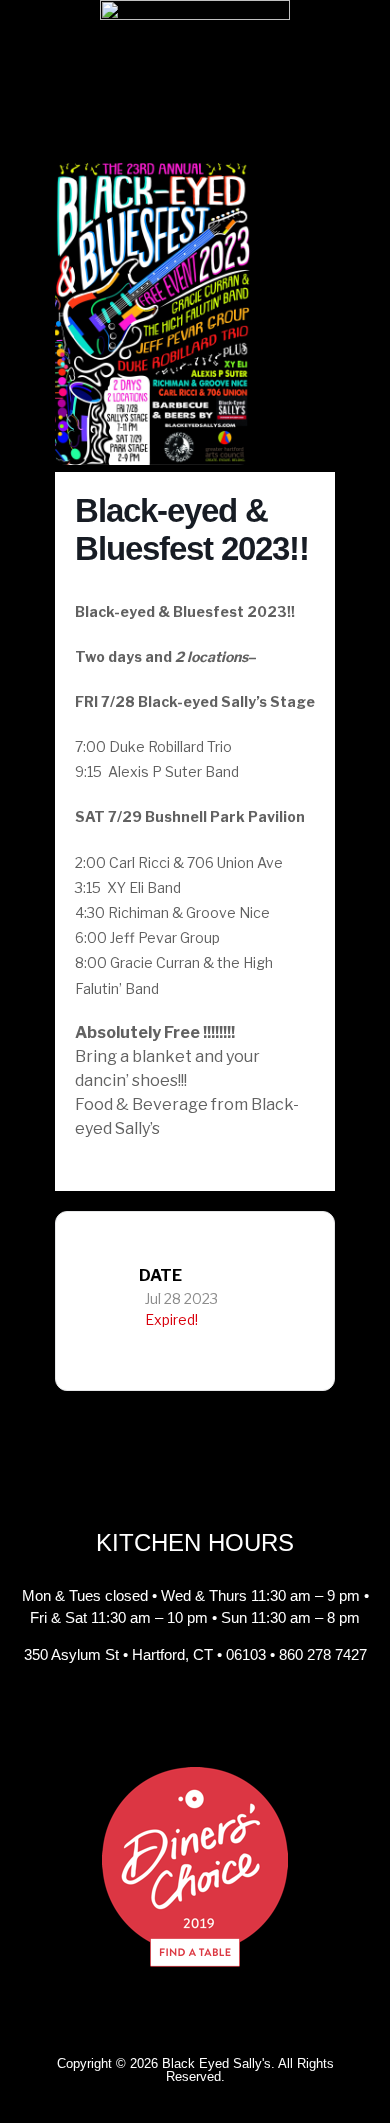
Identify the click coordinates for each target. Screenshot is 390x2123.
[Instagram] (195, 1717)
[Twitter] (240, 1717)
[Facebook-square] (150, 1717)
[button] (195, 145)
